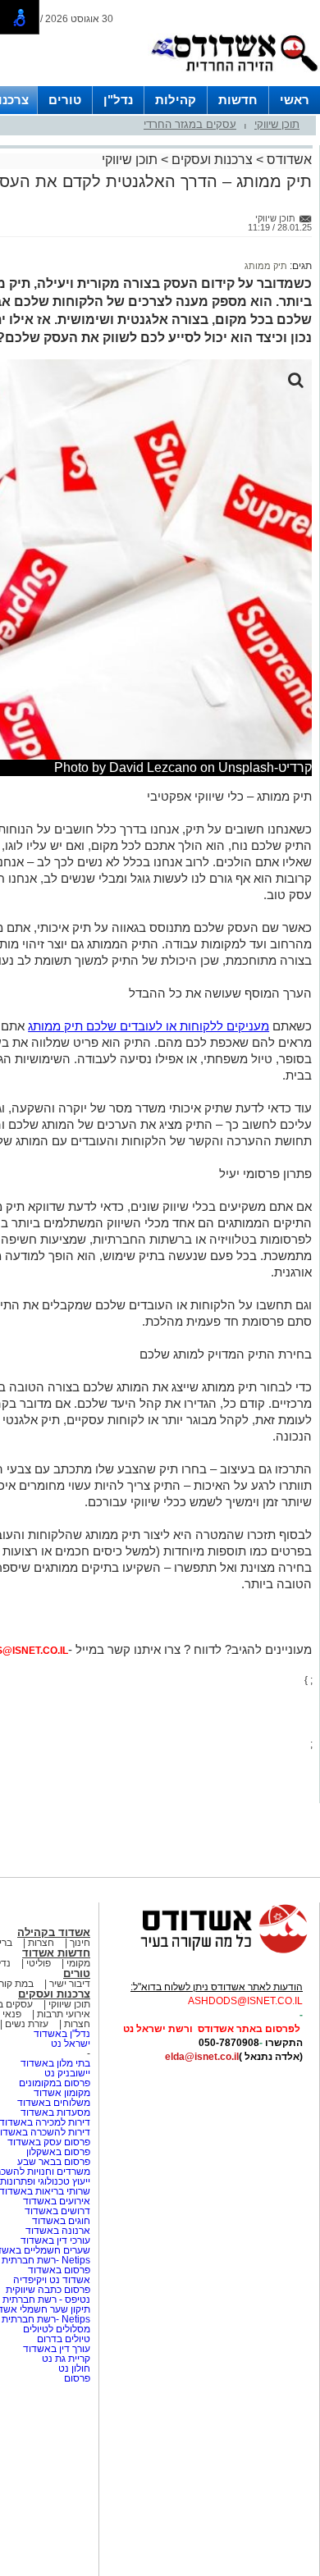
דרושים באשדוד (57, 2211)
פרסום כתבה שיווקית (47, 2290)
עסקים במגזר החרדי (190, 124)
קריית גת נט (66, 2359)
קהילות (176, 100)
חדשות (238, 100)
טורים (65, 100)
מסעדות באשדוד (55, 2112)
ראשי (295, 100)
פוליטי (39, 1963)
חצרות (41, 1943)
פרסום (76, 2378)
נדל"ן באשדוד (62, 2034)
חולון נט (73, 2368)
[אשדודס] (209, 1951)
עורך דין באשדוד (57, 2349)
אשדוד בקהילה (54, 1932)
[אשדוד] (234, 75)
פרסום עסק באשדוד (49, 2142)
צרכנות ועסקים (212, 160)
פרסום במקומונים (55, 2083)
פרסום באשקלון (58, 2152)
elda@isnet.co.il (202, 2057)
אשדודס (288, 160)
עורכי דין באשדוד (55, 2240)
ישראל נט (71, 2044)
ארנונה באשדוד (58, 2231)
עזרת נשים (27, 2024)
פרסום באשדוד (58, 2270)
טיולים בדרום (62, 2339)
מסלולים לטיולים (57, 2329)
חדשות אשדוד (56, 1953)
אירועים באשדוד (57, 2201)
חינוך (80, 1943)
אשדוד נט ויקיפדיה (50, 2280)
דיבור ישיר (70, 1984)
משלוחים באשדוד (54, 2103)
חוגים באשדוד (61, 2221)
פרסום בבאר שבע (54, 2162)
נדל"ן (118, 100)
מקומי (78, 1963)
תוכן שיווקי (277, 124)
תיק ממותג (266, 266)
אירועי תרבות (64, 2014)
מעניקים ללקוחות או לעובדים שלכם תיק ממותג (149, 1026)
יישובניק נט (66, 2073)
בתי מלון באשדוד (55, 2063)
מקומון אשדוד (62, 2093)
